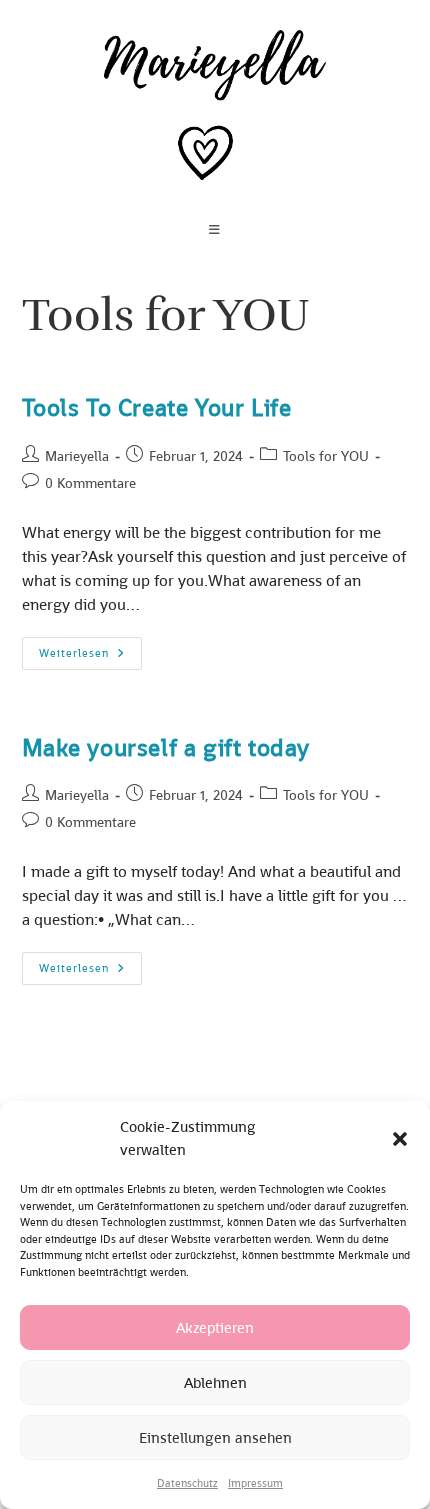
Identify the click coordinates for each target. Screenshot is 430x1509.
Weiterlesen (90, 657)
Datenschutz (187, 1483)
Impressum (255, 1483)
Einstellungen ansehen (215, 1437)
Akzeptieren (215, 1327)
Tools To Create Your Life (157, 407)
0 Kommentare (90, 483)
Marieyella (77, 456)
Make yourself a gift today (166, 747)
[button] (400, 1139)
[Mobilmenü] (215, 230)
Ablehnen (215, 1382)
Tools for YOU (326, 456)
